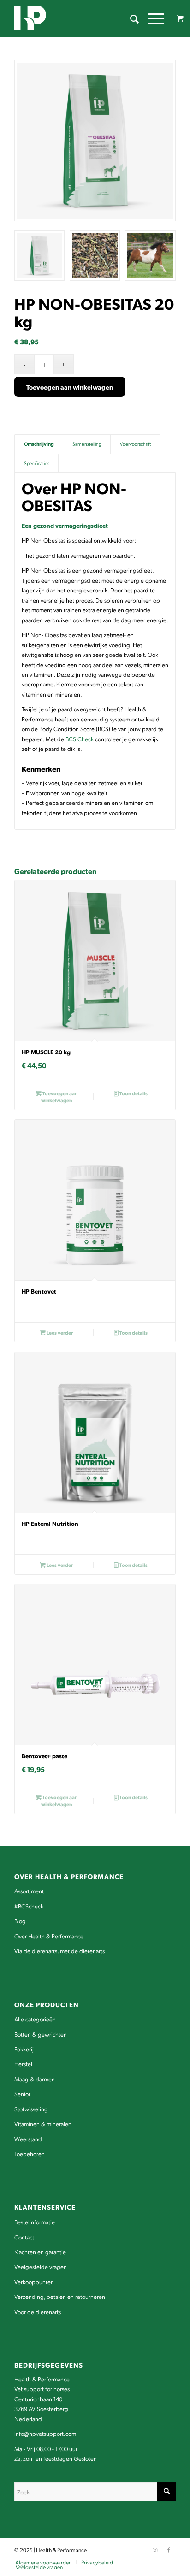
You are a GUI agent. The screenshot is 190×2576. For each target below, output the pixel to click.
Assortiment (29, 1891)
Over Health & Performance (49, 1936)
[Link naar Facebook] (169, 2550)
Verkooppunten (34, 2282)
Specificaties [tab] (37, 463)
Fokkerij (24, 2049)
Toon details (133, 1093)
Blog (20, 1921)
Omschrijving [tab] (39, 444)
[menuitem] (130, 18)
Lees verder (59, 1332)
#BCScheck (29, 1906)
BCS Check (80, 739)
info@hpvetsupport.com (45, 2433)
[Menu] (151, 18)
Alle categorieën (35, 2019)
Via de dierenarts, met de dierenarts (59, 1951)
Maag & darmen (35, 2079)
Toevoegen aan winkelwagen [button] (59, 1097)
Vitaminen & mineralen (43, 2124)
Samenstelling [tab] (87, 444)
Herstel (23, 2064)
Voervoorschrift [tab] (135, 444)
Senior (22, 2094)
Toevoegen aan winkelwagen (70, 387)
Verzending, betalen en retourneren (60, 2296)
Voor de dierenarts (38, 2312)
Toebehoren (30, 2154)
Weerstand (28, 2139)
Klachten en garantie (40, 2252)
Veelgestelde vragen (41, 2266)
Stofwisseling (31, 2109)
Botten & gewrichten (41, 2034)
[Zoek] (130, 18)
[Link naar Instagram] (155, 2550)
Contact (24, 2237)
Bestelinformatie (35, 2222)
